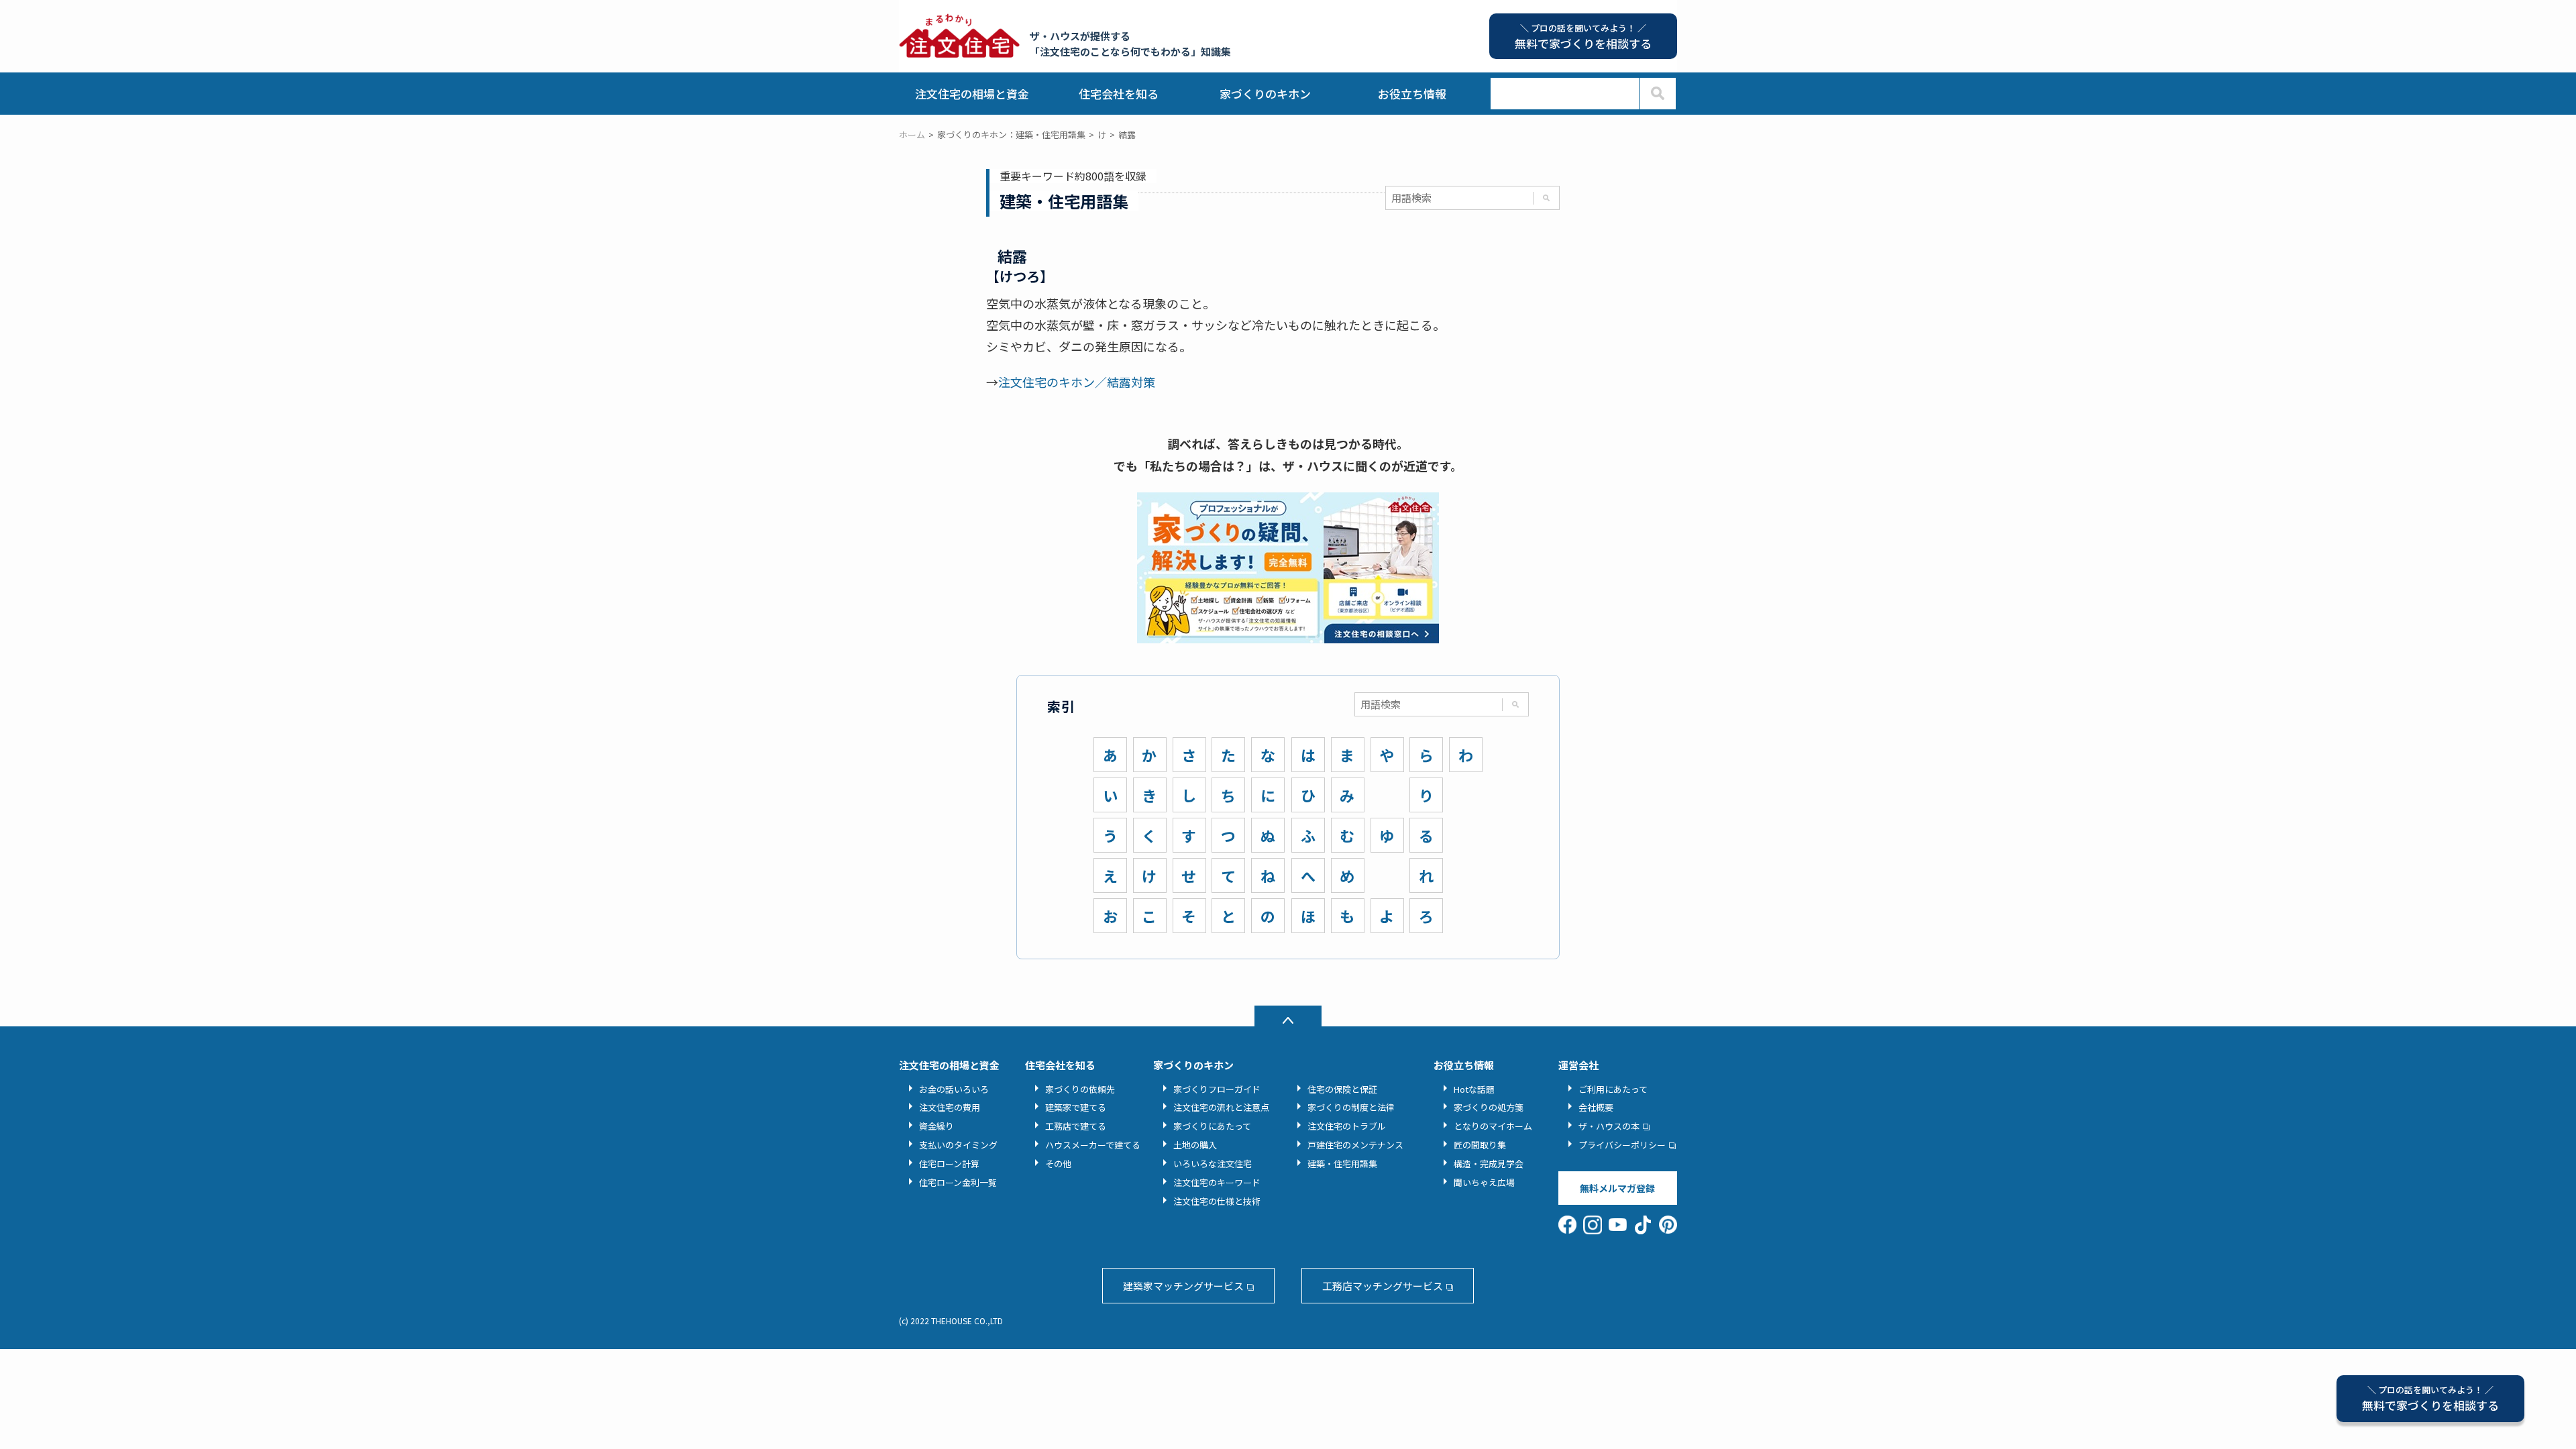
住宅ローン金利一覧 (958, 1182)
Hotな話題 (1474, 1089)
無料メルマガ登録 (1617, 1188)
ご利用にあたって (1613, 1089)
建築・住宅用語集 (1342, 1164)
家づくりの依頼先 (1080, 1089)
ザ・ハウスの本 (1609, 1126)
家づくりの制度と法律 (1351, 1107)
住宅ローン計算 (949, 1164)
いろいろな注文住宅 (1213, 1164)
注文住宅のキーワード (1217, 1182)
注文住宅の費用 (950, 1107)
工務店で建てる (1076, 1126)
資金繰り (936, 1126)
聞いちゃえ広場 (1484, 1182)
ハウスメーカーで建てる (1093, 1145)
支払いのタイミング (958, 1145)
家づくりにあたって (1212, 1126)
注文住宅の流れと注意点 (1221, 1107)
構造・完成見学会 (1489, 1164)
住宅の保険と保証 (1342, 1089)
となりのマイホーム (1493, 1126)
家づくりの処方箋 (1489, 1107)
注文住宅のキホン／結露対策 (1077, 382)
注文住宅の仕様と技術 (1217, 1201)
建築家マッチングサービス (1183, 1286)
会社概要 (1596, 1107)
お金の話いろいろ (954, 1089)
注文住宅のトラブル (1347, 1126)
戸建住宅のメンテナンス (1355, 1145)
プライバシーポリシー (1622, 1145)
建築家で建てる (1076, 1107)
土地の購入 (1195, 1145)
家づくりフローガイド (1217, 1089)
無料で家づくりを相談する (2430, 1398)
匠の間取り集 (1480, 1145)
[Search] (1657, 94)
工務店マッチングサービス (1383, 1286)
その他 (1058, 1164)
